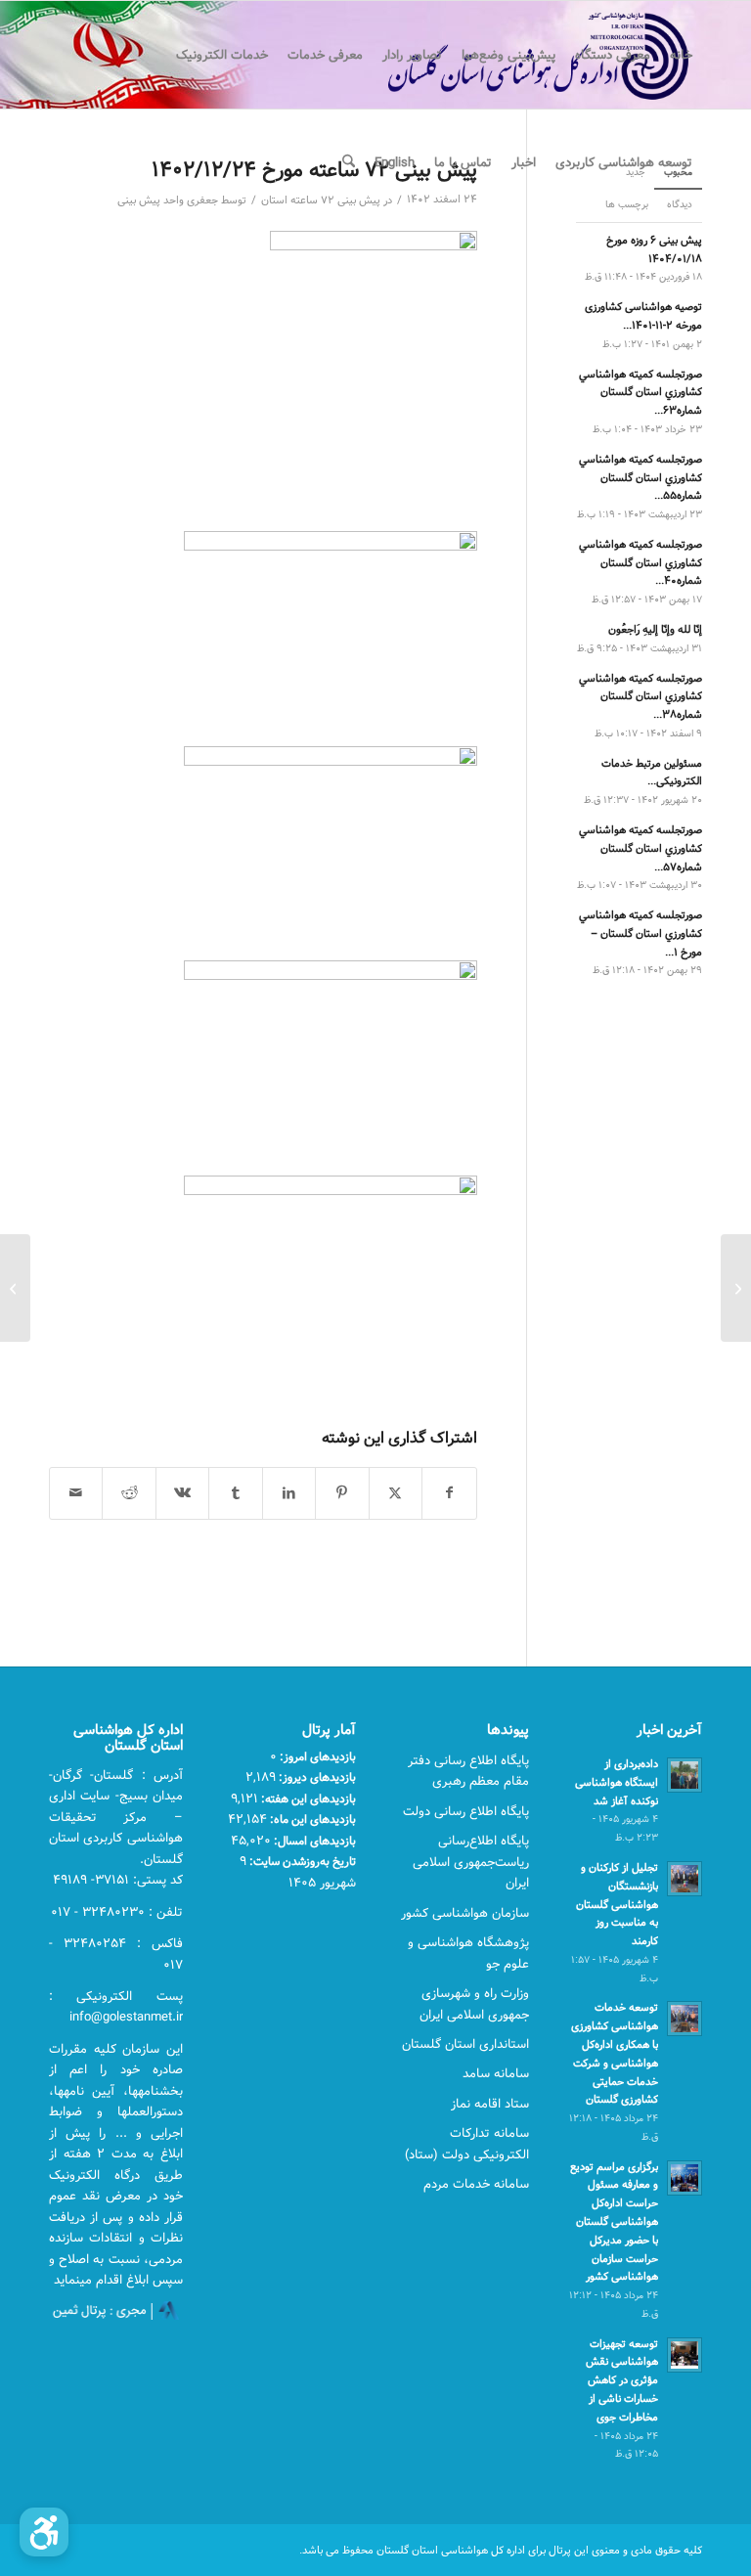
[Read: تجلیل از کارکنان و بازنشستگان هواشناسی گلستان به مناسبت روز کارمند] (685, 1879)
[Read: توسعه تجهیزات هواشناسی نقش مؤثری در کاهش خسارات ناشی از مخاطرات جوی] (685, 2355)
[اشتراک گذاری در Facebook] (449, 1493)
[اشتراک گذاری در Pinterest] (342, 1493)
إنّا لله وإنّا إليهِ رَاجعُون (655, 629)
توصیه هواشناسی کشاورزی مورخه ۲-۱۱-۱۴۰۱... (643, 316)
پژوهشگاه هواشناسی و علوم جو (468, 1953)
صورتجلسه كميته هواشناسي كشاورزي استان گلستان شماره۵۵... (641, 478)
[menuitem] (681, 55)
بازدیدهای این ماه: (311, 1819)
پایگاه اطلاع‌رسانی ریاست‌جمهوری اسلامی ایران (471, 1862)
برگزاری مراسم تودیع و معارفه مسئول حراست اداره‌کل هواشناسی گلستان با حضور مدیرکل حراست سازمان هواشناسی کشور (614, 2222)
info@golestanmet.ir (126, 2017)
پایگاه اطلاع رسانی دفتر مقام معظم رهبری (468, 1771)
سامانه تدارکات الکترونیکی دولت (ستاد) (467, 2143)
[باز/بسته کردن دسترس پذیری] (44, 2532)
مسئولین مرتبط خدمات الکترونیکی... (652, 773)
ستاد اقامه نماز (490, 2104)
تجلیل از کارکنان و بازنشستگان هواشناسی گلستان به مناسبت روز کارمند (617, 1904)
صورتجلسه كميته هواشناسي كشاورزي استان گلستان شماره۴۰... (641, 563)
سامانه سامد (496, 2073)
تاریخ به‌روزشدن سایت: (301, 1861)
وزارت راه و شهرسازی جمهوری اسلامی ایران (474, 2003)
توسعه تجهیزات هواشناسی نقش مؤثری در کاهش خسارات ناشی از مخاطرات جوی (622, 2380)
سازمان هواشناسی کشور (465, 1913)
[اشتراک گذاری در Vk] (182, 1493)
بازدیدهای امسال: (313, 1841)
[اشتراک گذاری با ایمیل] (76, 1493)
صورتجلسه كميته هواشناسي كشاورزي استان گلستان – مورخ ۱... (641, 933)
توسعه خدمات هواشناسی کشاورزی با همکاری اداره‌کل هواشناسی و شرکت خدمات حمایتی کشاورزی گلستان (615, 2053)
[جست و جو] (349, 162)
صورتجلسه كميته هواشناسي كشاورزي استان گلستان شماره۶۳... (641, 393)
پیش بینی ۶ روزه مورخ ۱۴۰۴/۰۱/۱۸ (654, 249)
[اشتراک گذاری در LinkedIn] (289, 1493)
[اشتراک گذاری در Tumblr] (235, 1493)
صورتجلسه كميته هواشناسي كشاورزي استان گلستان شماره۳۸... (641, 697)
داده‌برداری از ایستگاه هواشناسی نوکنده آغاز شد (617, 1782)
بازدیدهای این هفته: (307, 1799)
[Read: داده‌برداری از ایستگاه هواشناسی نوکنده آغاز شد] (685, 1775)
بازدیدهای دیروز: (316, 1777)
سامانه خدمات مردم (476, 2184)
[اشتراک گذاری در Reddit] (129, 1493)
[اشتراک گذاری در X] (396, 1493)
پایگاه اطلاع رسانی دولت (466, 1811)
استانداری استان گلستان (465, 2044)
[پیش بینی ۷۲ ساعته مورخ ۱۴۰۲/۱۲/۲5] (736, 1288)
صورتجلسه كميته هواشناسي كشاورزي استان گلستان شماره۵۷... (641, 848)
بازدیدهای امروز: (316, 1756)
